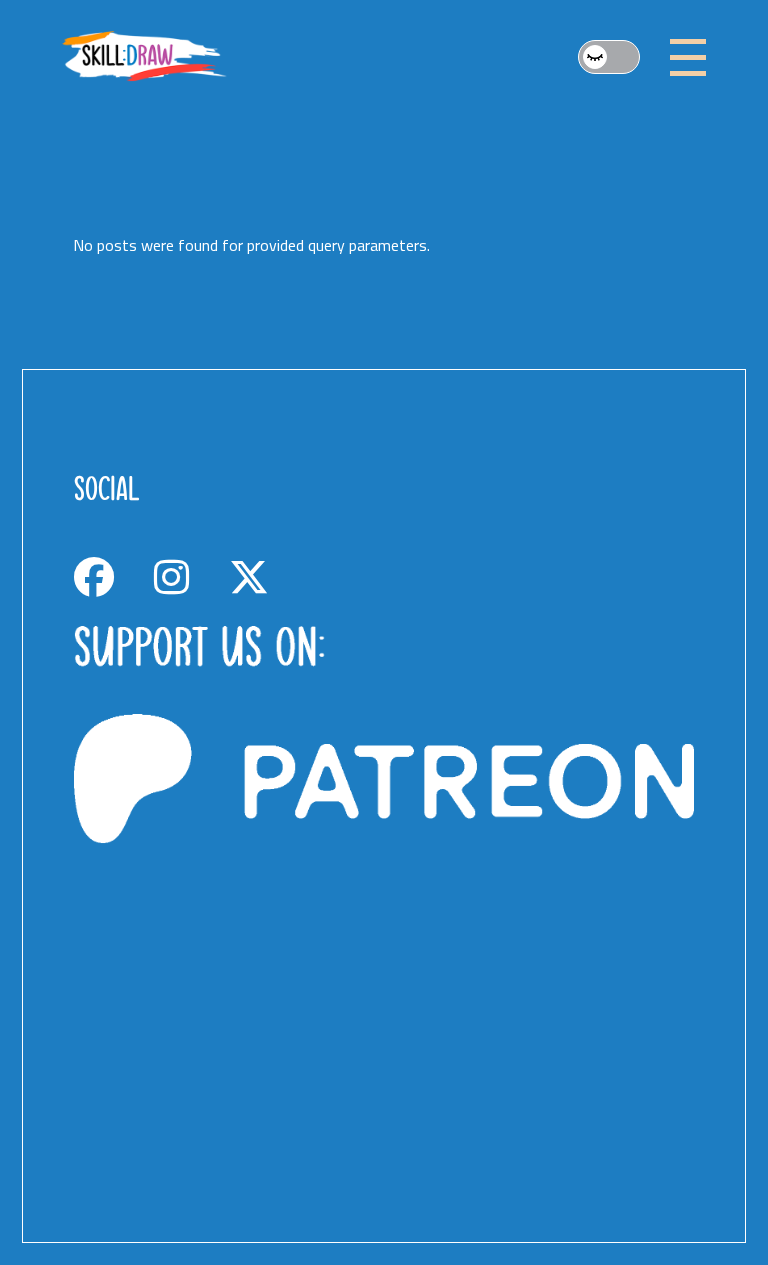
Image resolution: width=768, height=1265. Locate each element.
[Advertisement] (384, 992)
